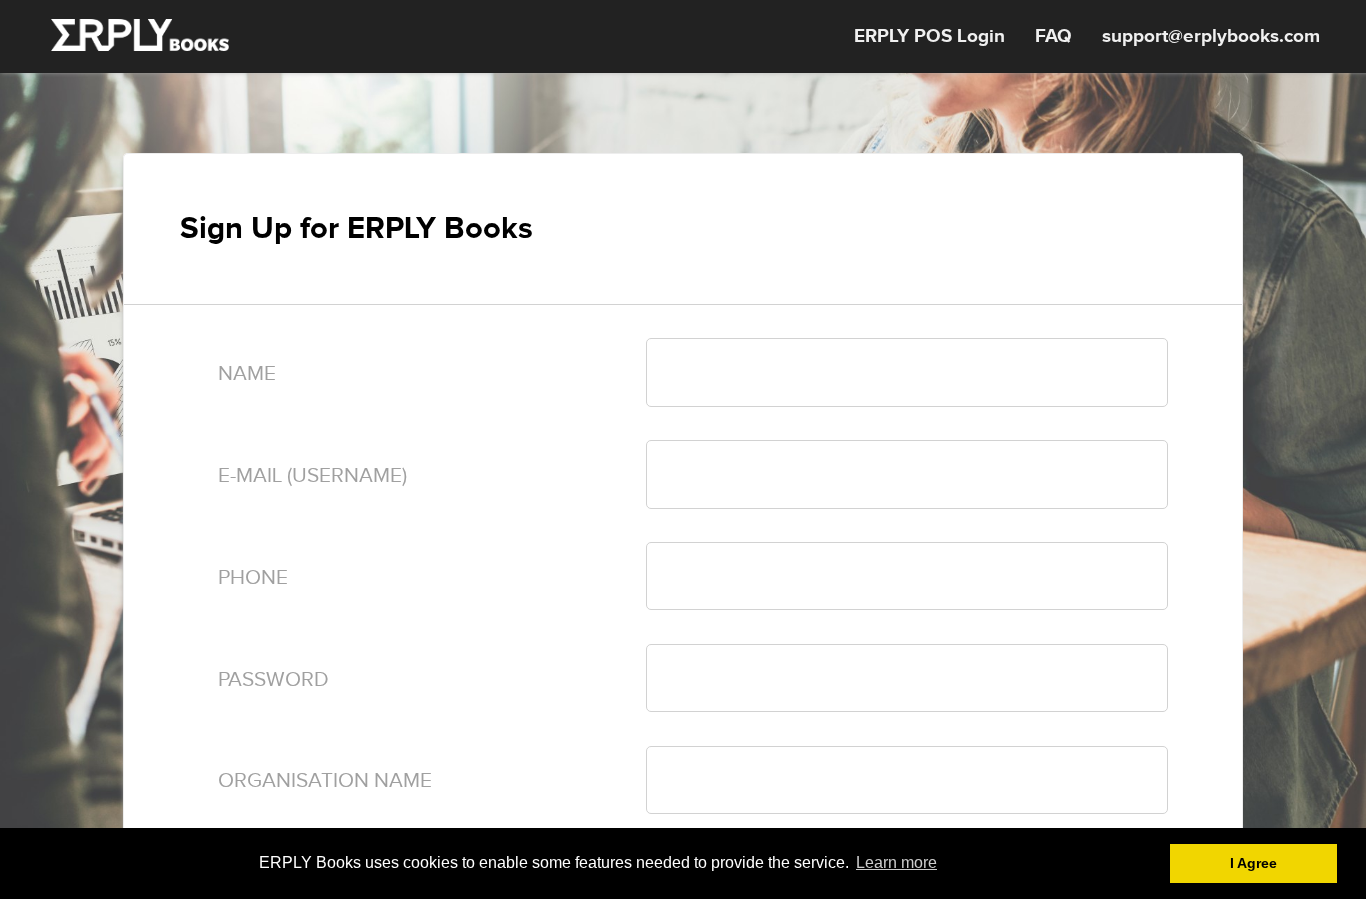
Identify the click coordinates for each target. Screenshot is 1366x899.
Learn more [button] (896, 862)
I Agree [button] (1253, 863)
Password (273, 679)
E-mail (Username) (312, 475)
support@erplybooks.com (1211, 36)
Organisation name (325, 780)
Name (247, 373)
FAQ (1053, 36)
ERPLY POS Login (929, 36)
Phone (253, 577)
